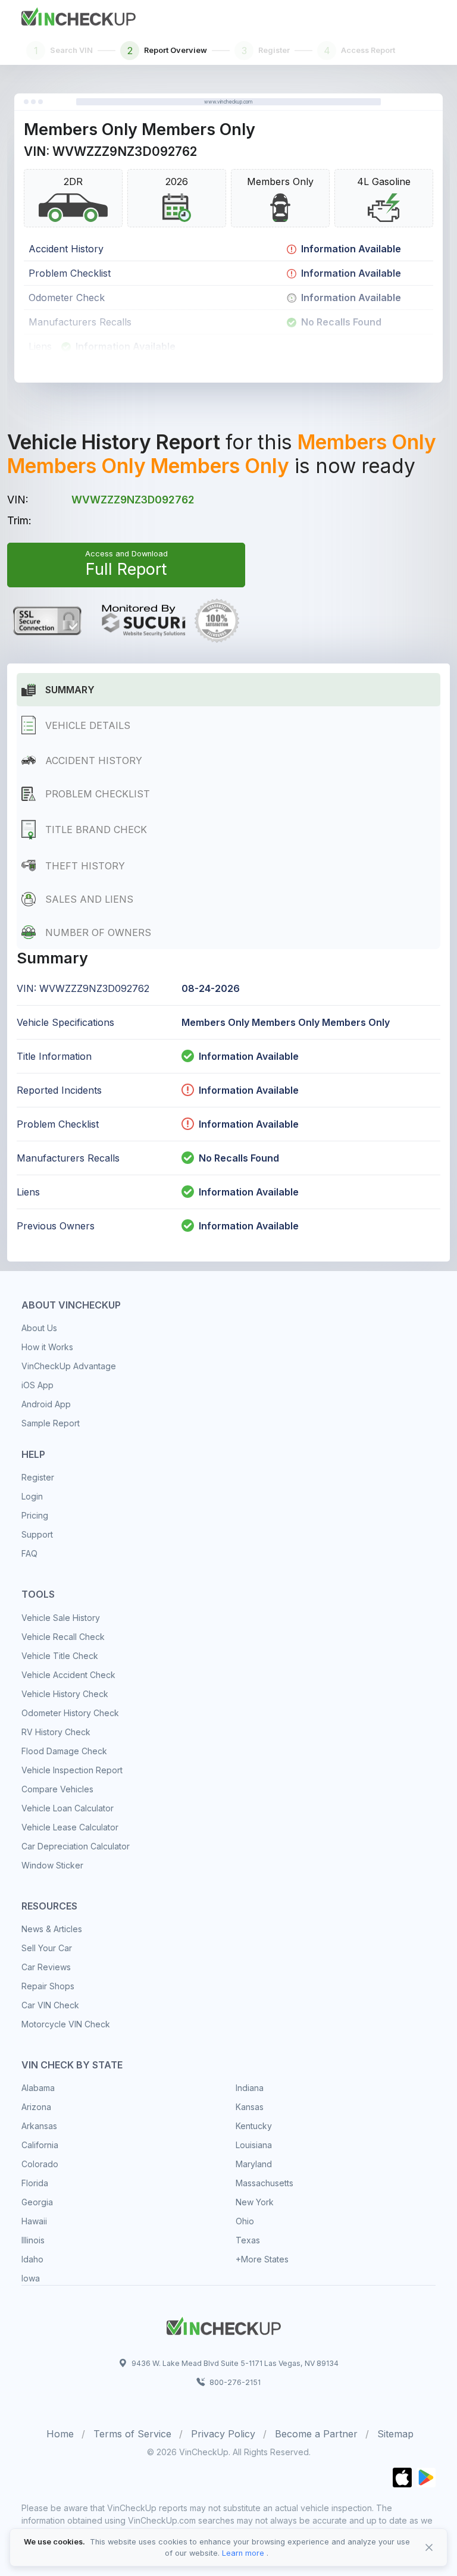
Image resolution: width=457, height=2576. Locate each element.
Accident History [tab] (94, 760)
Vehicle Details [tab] (88, 725)
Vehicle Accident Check (68, 1675)
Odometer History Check (70, 1713)
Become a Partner (316, 2434)
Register (38, 1477)
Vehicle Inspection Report (72, 1770)
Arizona (36, 2107)
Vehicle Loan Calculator (68, 1808)
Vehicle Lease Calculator (70, 1827)
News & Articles (52, 1929)
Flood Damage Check (64, 1751)
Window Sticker (52, 1865)
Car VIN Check (50, 2005)
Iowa (31, 2278)
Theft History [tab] (85, 866)
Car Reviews (46, 1967)
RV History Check (56, 1732)
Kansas (250, 2107)
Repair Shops (48, 1986)
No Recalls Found (239, 1158)
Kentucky (254, 2126)
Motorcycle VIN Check (66, 2024)
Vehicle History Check (65, 1694)
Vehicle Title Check (60, 1656)
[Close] (429, 2547)
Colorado (40, 2164)
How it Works (47, 1347)
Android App (46, 1404)
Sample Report (51, 1423)
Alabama (38, 2088)
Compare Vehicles (57, 1789)
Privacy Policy (223, 2434)
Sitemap (395, 2434)
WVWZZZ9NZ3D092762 (133, 500)
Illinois (33, 2240)
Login (32, 1496)
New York (255, 2202)
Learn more (243, 2553)
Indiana (250, 2088)
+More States (262, 2259)
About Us (39, 1328)
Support (37, 1534)
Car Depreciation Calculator (76, 1846)
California (40, 2145)
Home (60, 2434)
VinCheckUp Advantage (69, 1366)
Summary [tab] (70, 690)
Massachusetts (265, 2183)
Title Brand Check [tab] (96, 830)
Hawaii (34, 2221)
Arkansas (39, 2126)
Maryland (254, 2164)
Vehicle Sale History (61, 1618)
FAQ (29, 1553)
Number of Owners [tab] (98, 932)
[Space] (224, 2324)
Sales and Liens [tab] (89, 899)
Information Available (249, 1056)
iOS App (37, 1385)
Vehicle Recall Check (63, 1637)
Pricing (35, 1515)
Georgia (37, 2202)
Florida (35, 2183)
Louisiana (254, 2145)
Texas (248, 2240)
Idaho (32, 2259)
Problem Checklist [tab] (98, 794)
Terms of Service (132, 2434)
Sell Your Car (47, 1948)
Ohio (245, 2221)
